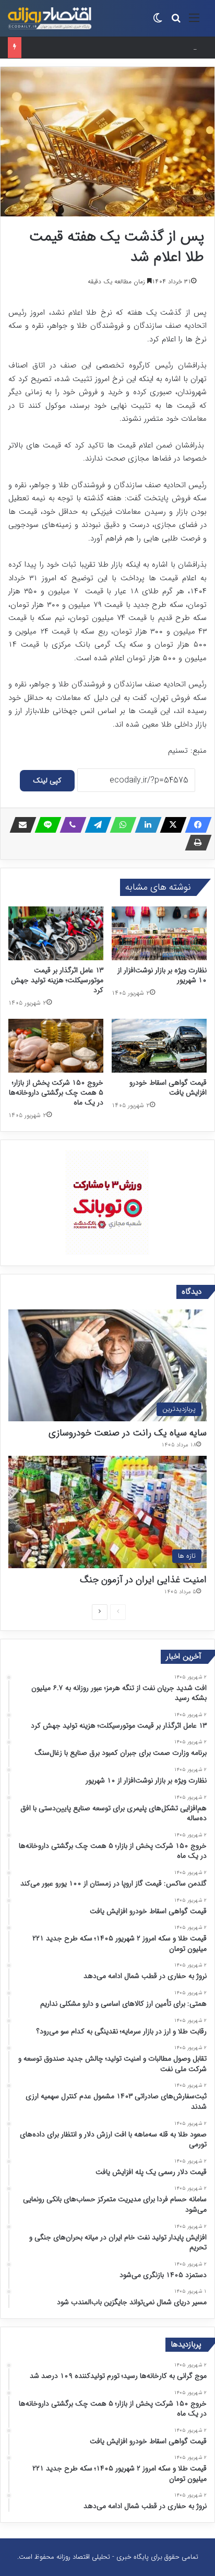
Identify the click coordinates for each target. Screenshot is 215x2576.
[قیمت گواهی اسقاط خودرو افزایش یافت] (159, 1046)
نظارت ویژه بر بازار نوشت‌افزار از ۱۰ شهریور (162, 975)
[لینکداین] (145, 825)
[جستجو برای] (176, 22)
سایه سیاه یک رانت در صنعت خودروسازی (128, 1433)
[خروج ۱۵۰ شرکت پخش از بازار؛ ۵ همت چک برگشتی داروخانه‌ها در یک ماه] (56, 1046)
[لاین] (45, 825)
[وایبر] (70, 825)
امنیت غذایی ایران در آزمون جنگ (143, 1580)
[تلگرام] (95, 825)
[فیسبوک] (195, 825)
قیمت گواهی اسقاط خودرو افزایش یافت (168, 1088)
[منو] (194, 22)
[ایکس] (170, 825)
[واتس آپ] (120, 825)
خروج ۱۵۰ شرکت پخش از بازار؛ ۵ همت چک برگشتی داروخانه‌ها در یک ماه (56, 1092)
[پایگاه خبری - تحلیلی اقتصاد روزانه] (50, 18)
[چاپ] (195, 843)
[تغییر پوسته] (158, 22)
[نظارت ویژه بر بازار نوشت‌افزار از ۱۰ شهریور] (159, 933)
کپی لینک (47, 780)
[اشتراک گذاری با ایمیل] (20, 825)
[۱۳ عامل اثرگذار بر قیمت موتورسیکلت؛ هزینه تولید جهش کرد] (56, 933)
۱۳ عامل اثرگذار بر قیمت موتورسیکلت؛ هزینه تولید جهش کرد (57, 980)
